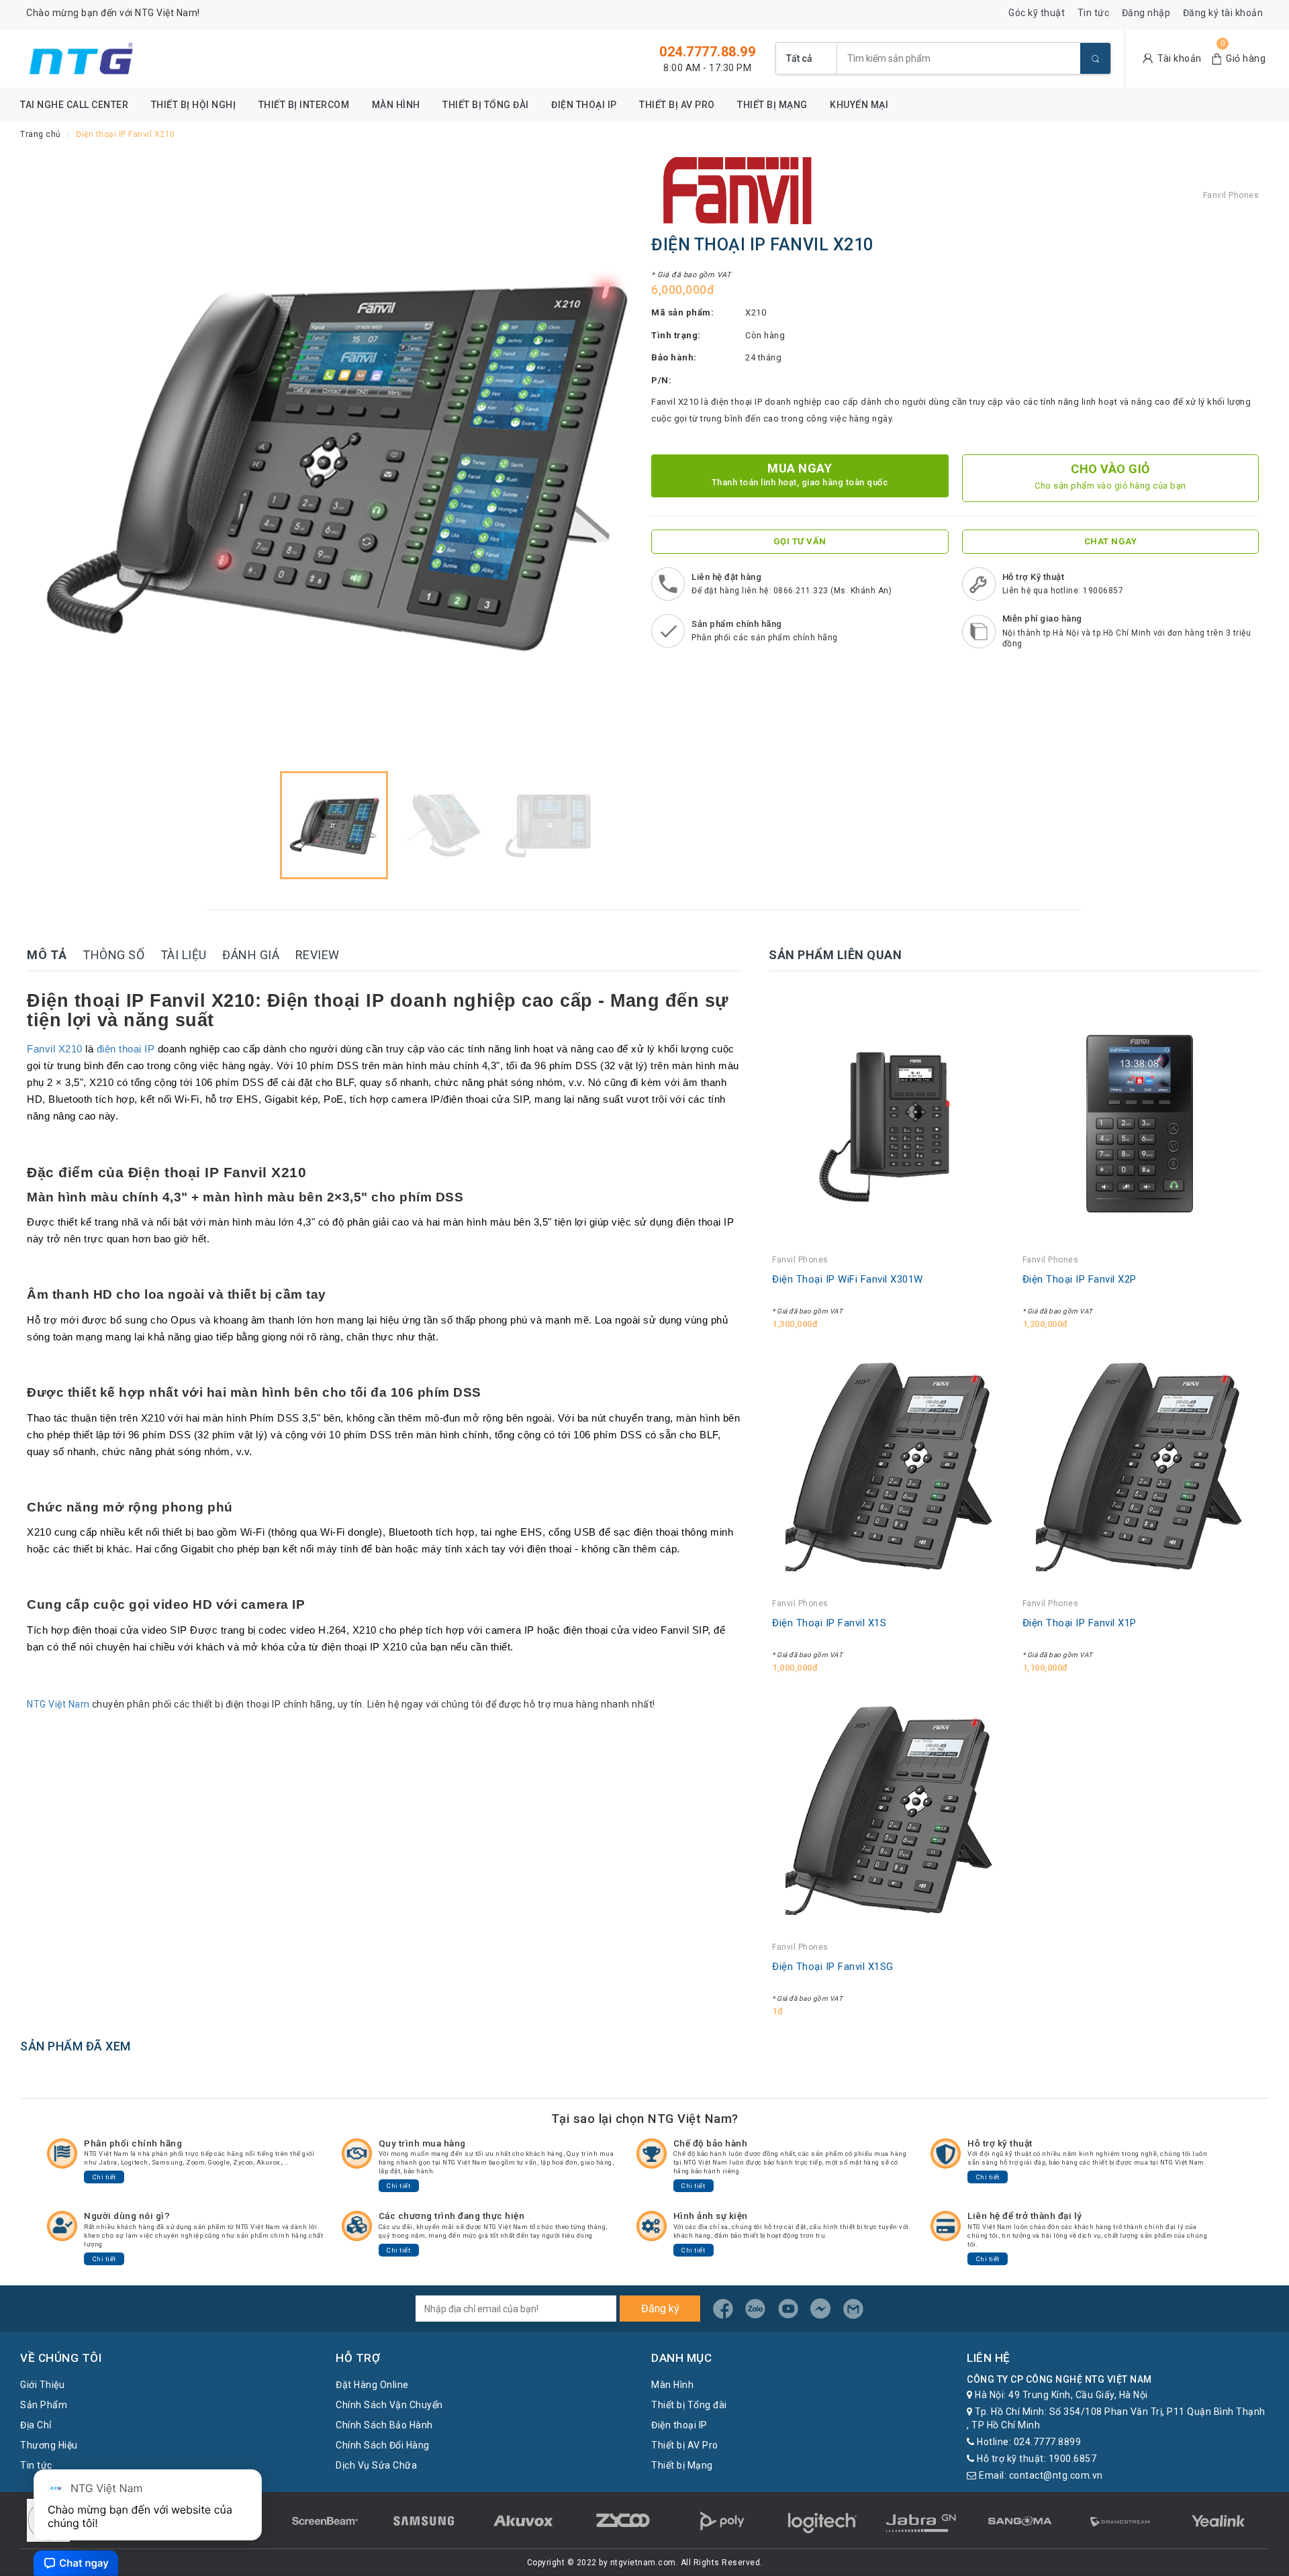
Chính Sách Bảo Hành (384, 2425)
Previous (54, 461)
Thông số (113, 955)
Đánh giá (251, 955)
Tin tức (1094, 13)
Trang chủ (41, 134)
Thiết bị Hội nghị (194, 105)
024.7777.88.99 (707, 52)
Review (318, 955)
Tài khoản (1180, 58)
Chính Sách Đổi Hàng (383, 2445)
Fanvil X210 (55, 1049)
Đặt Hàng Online (372, 2385)
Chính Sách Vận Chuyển (389, 2405)
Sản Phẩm (44, 2405)
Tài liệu (184, 955)
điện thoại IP (126, 1049)
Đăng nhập (1146, 13)
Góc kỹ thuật (1037, 13)
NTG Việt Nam (58, 1704)
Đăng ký (660, 2309)
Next (614, 461)
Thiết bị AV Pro (677, 105)
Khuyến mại (859, 105)
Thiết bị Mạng (772, 105)
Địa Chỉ (36, 2425)
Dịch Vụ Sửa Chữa (376, 2465)
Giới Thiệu (42, 2385)
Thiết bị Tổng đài (486, 105)
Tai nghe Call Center (74, 105)
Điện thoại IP (584, 105)
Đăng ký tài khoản (1223, 13)
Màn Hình (396, 105)
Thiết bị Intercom (304, 105)
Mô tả (47, 955)
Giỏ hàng (1246, 58)
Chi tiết (104, 2177)
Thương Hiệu (49, 2445)
